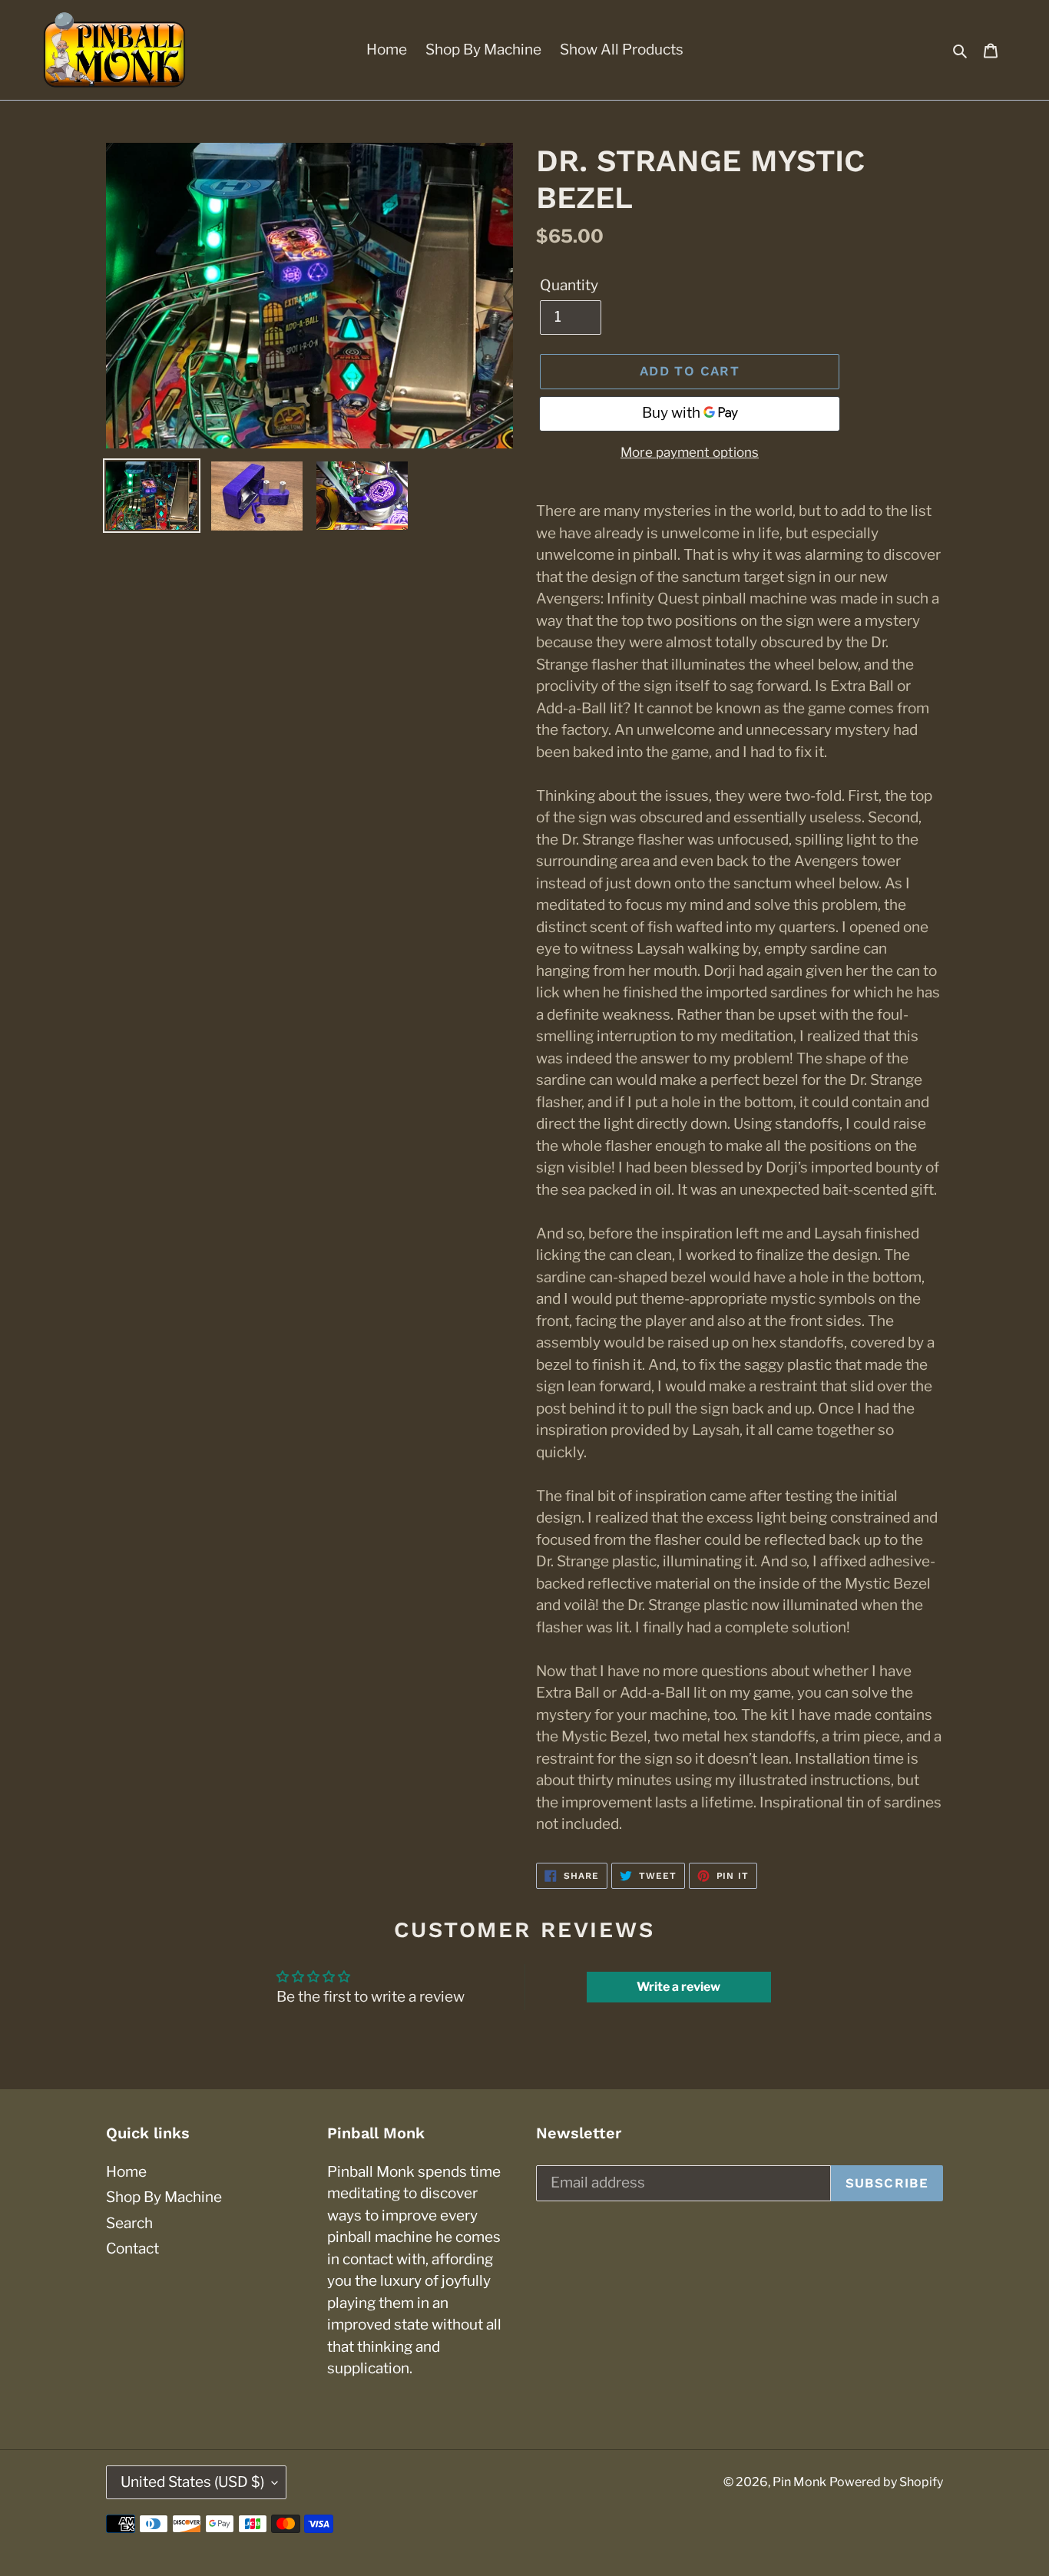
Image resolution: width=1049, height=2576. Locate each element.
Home (126, 2172)
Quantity (569, 285)
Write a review (678, 1987)
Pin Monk (799, 2482)
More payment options (690, 452)
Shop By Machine (164, 2197)
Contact (132, 2249)
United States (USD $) (192, 2482)
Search (129, 2223)
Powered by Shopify (886, 2482)
